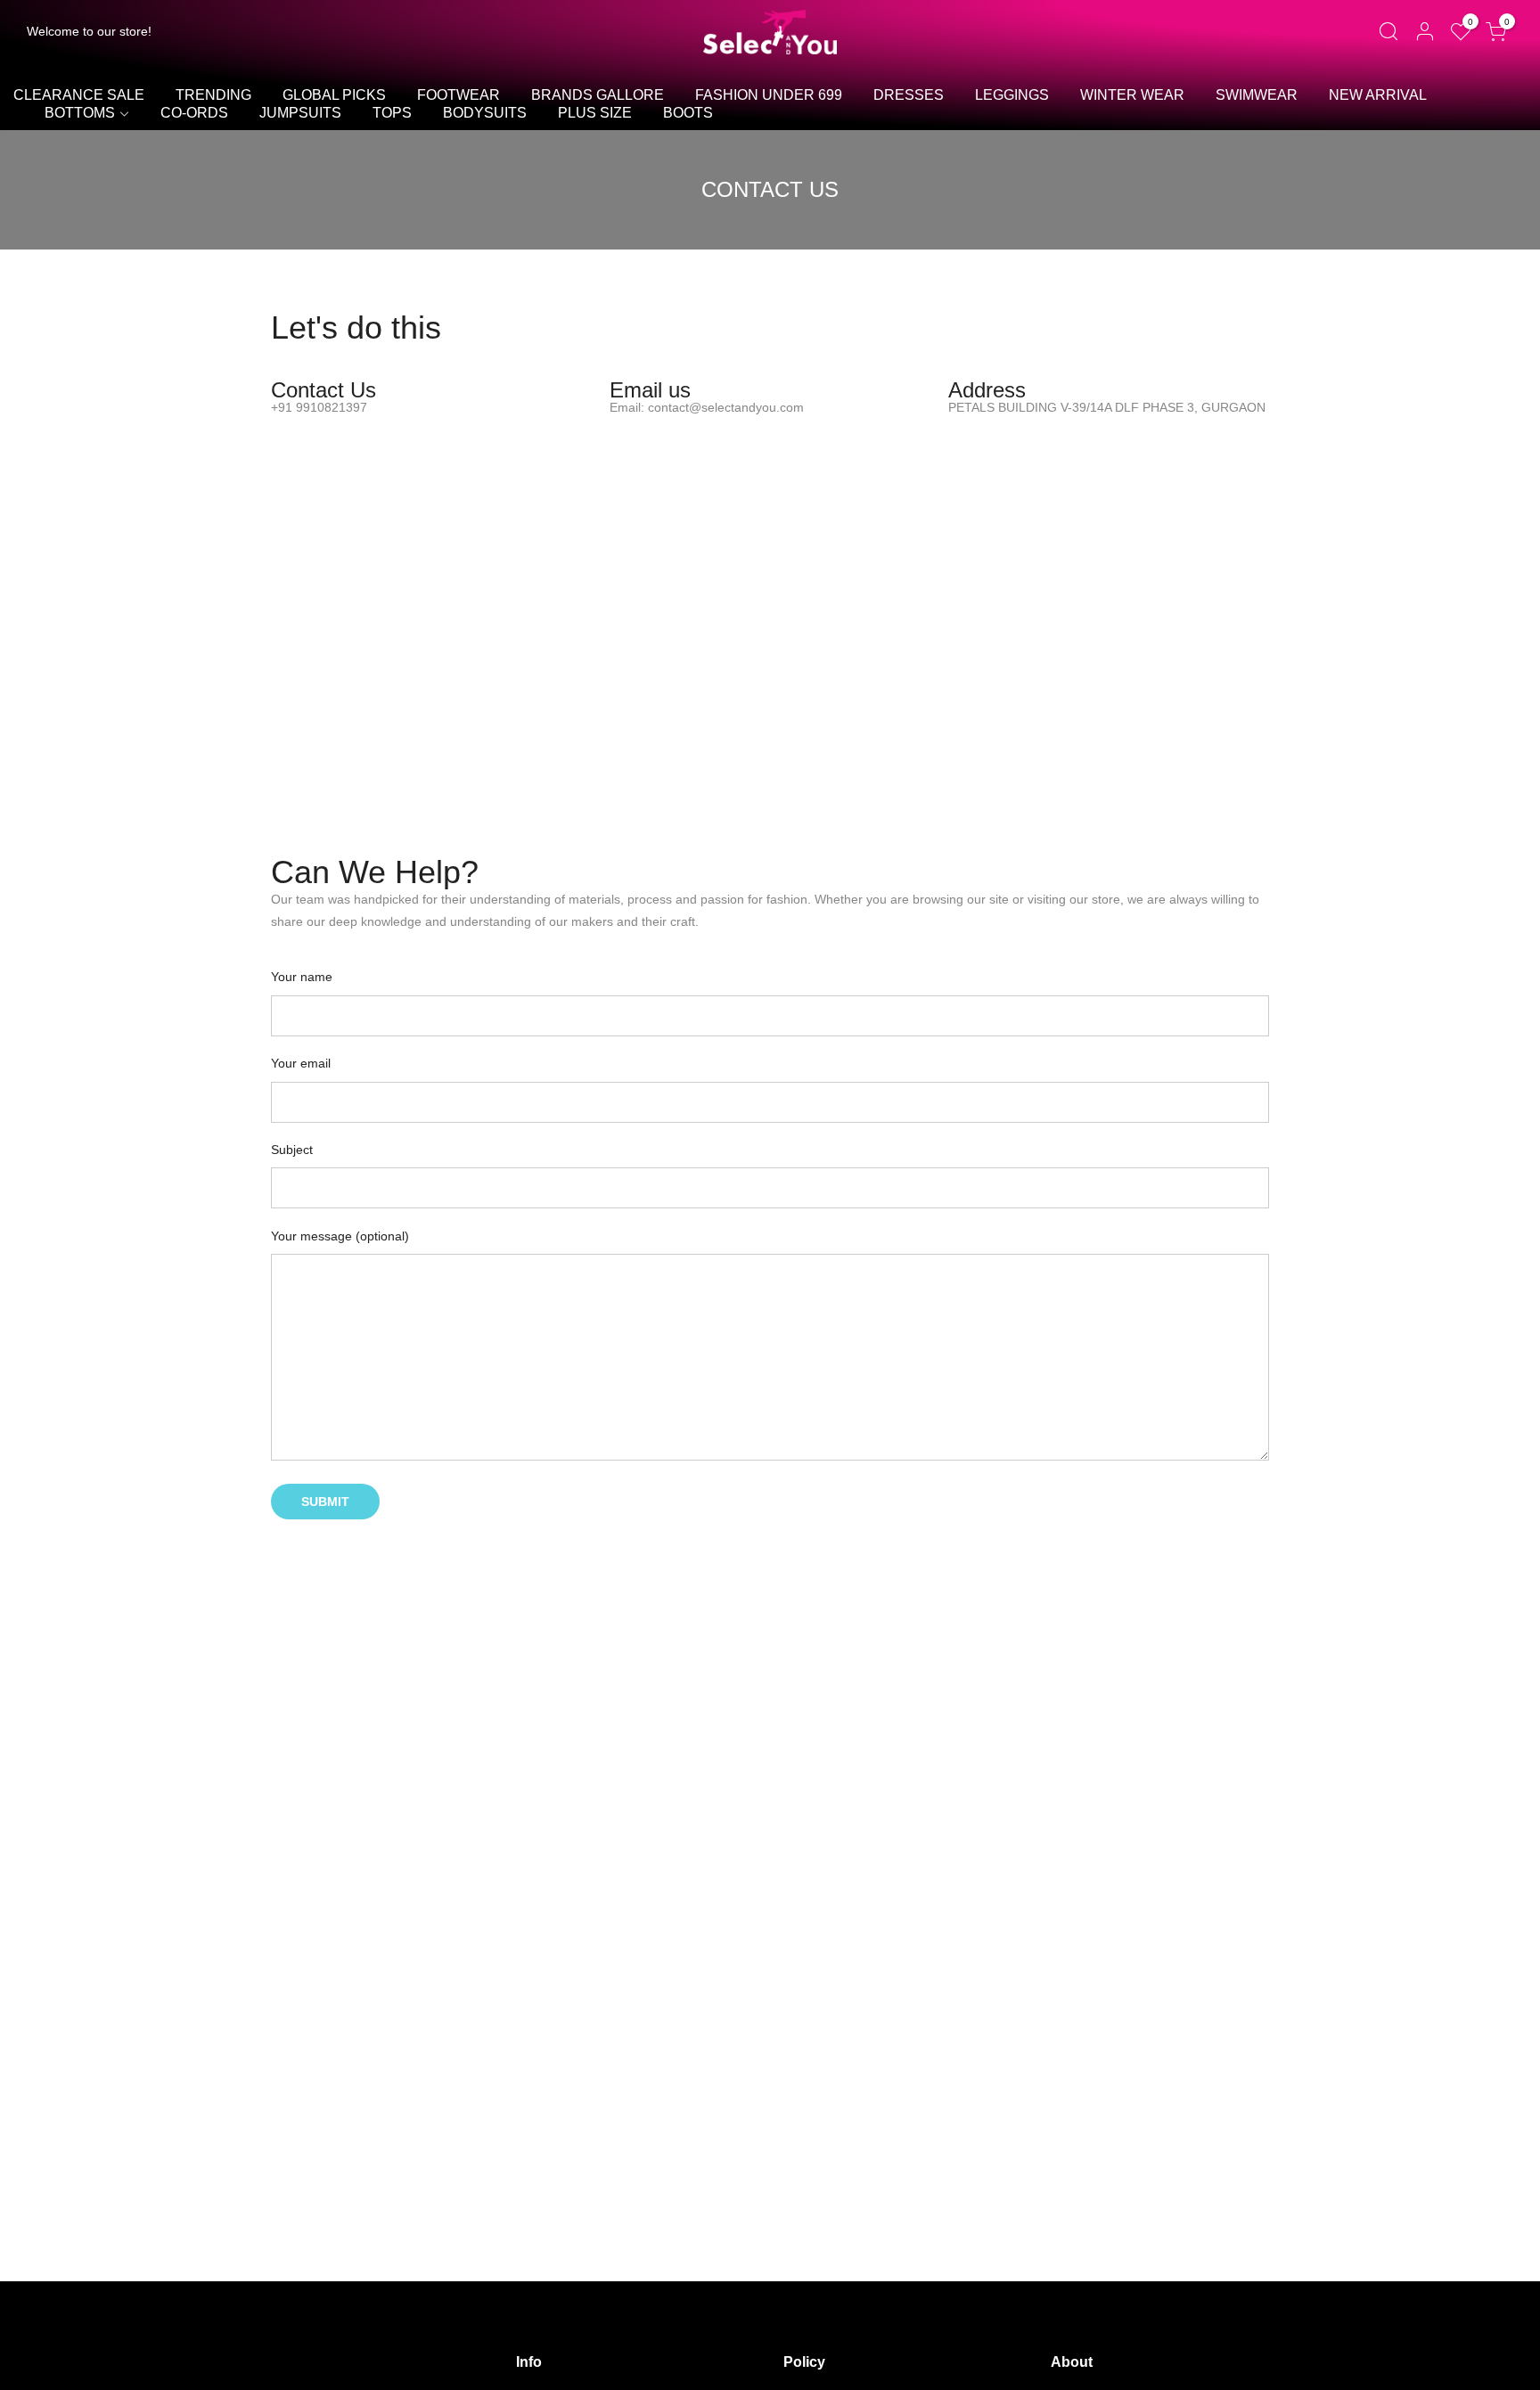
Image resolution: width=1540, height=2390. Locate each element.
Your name (302, 977)
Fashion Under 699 (769, 95)
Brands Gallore (598, 95)
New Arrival (1378, 95)
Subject (292, 1150)
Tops (392, 113)
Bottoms (80, 113)
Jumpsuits (300, 113)
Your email (301, 1063)
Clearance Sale (79, 95)
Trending (213, 95)
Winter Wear (1132, 95)
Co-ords (194, 113)
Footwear (459, 95)
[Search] (1388, 32)
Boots (688, 113)
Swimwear (1257, 95)
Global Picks (334, 95)
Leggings (1012, 95)
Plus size (595, 113)
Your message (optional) (340, 1236)
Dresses (909, 95)
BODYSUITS (485, 113)
